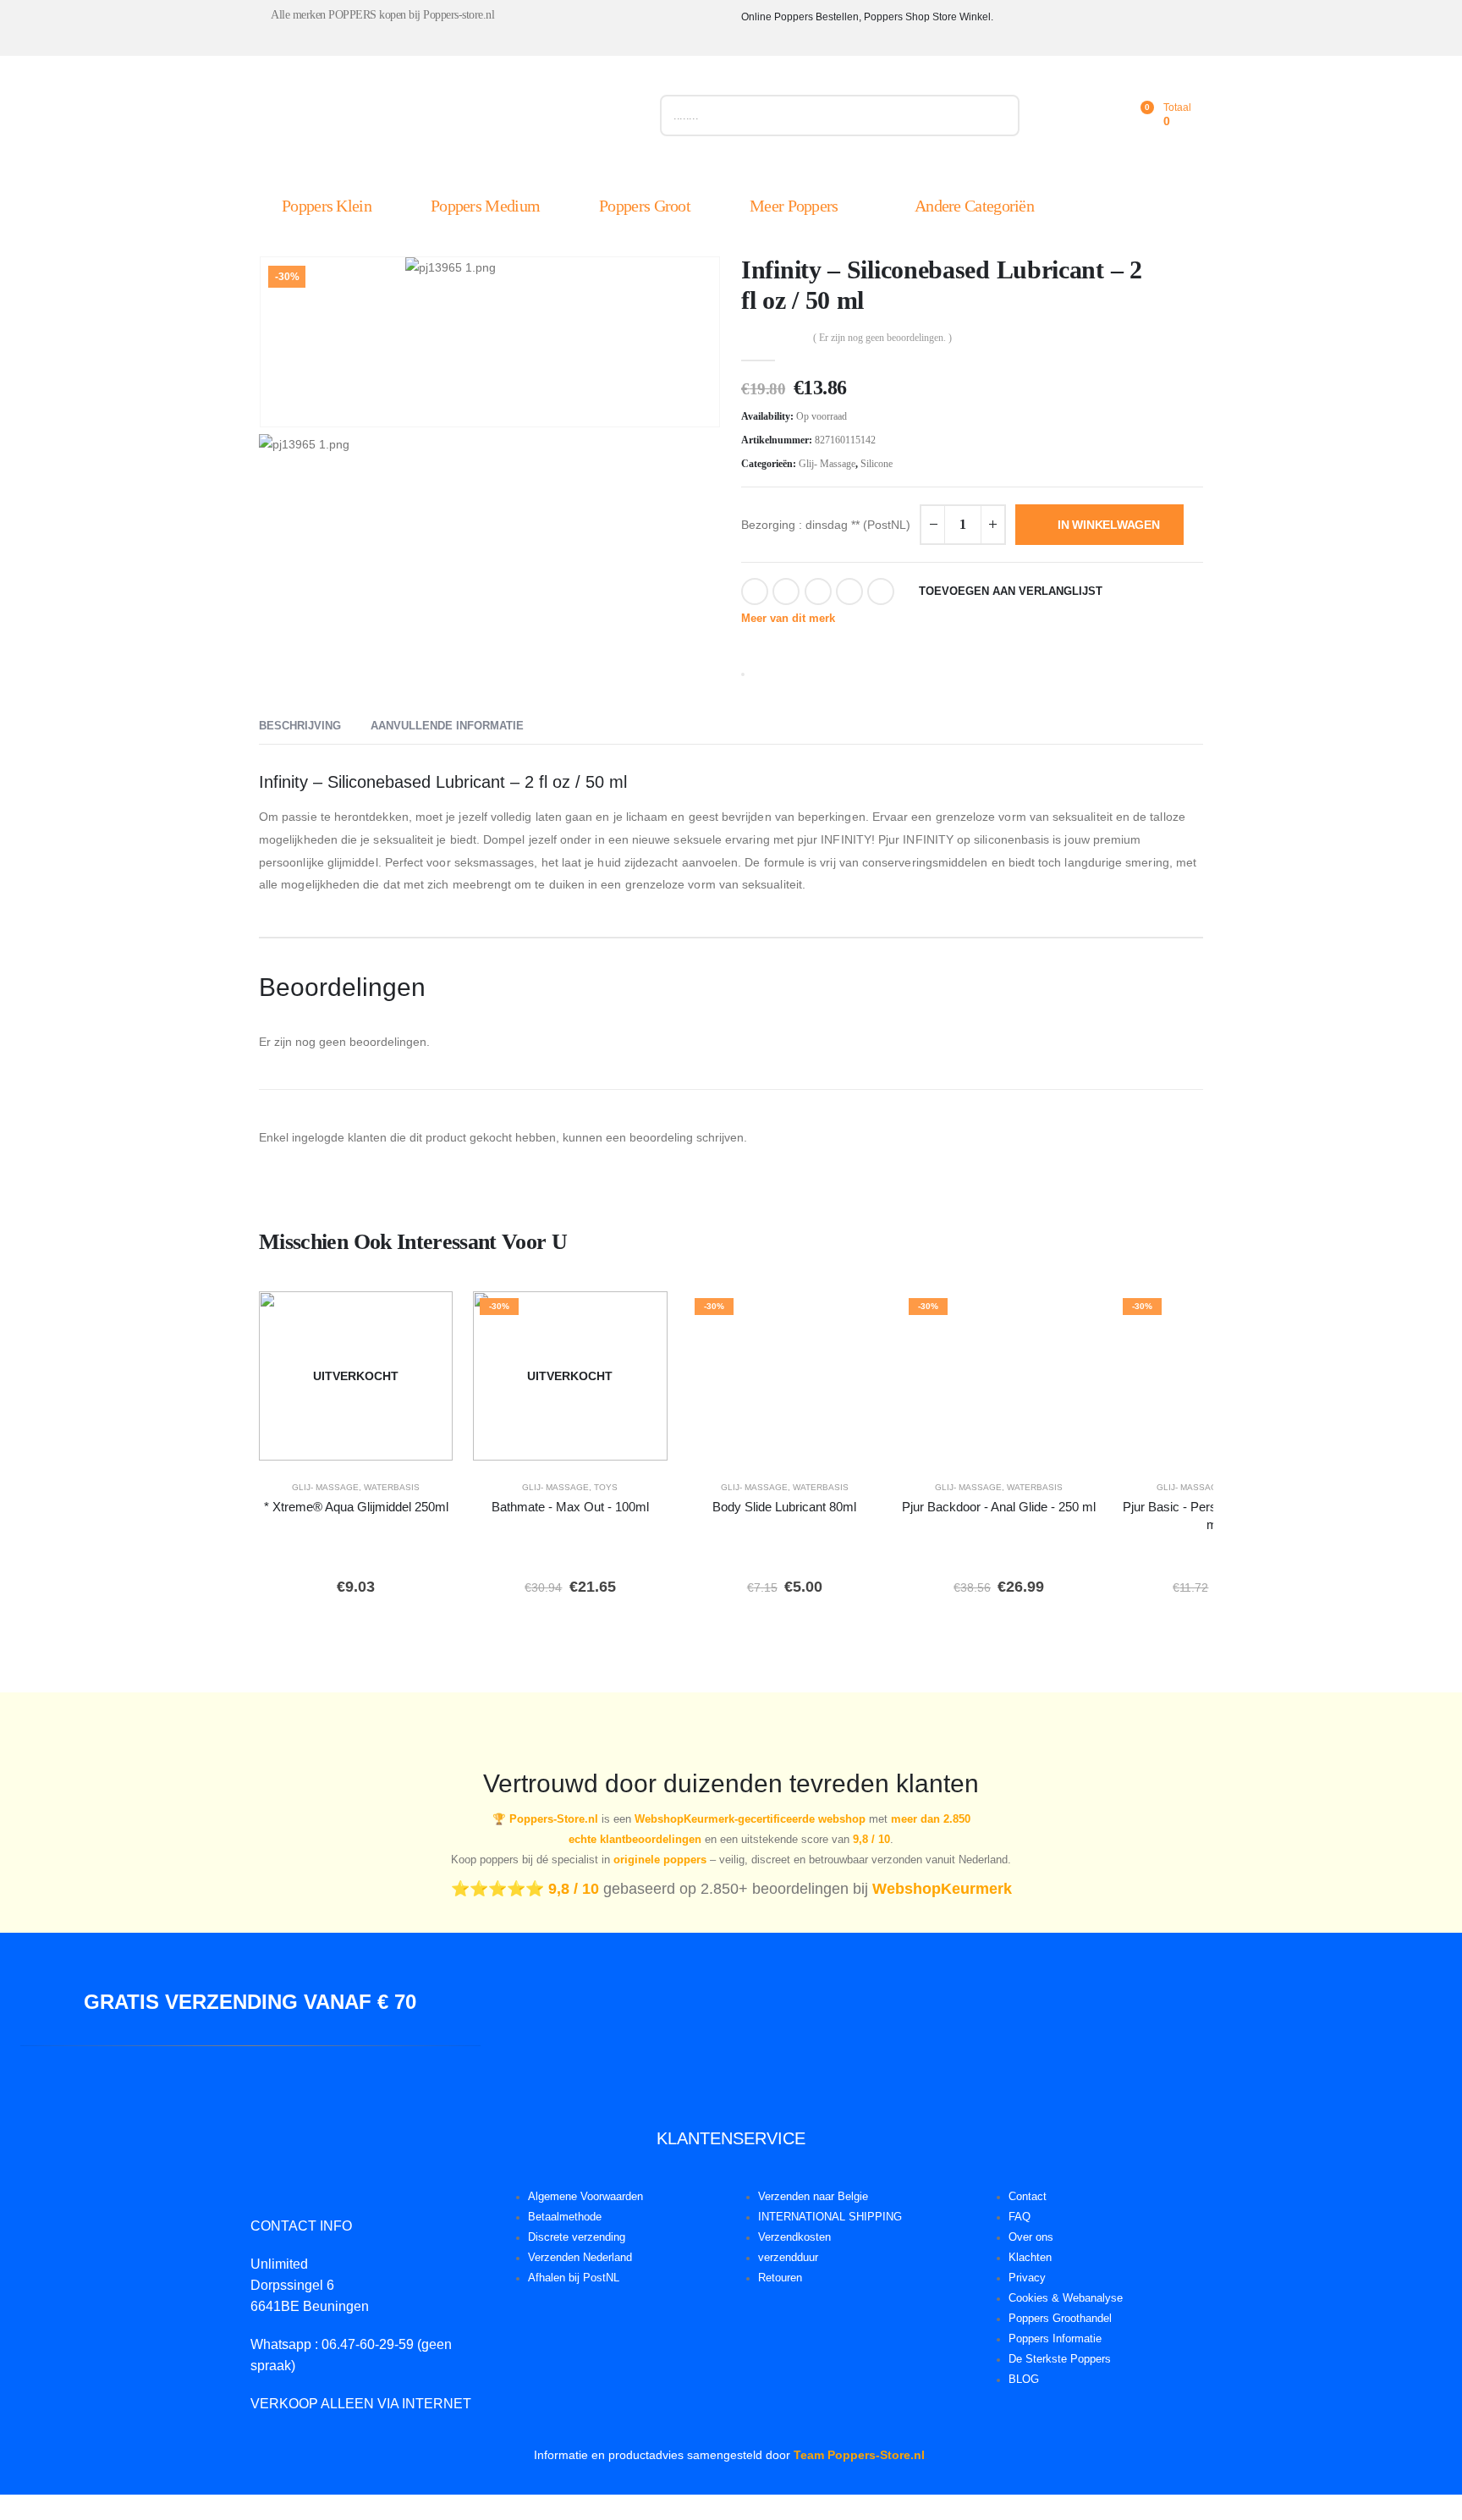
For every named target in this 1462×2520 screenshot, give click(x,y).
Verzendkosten (794, 2237)
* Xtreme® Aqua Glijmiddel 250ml (356, 1507)
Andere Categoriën (974, 206)
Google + (849, 591)
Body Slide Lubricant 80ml (784, 1507)
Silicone (877, 464)
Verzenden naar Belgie (813, 2197)
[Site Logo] (449, 119)
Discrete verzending (577, 2237)
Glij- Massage (827, 464)
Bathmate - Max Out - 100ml (570, 1507)
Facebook (755, 591)
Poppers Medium (485, 206)
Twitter (786, 591)
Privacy (1027, 2278)
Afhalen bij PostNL (574, 2278)
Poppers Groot (645, 206)
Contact (1028, 2197)
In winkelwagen (1109, 525)
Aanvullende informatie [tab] (447, 726)
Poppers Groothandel (1060, 2319)
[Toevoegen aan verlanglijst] (428, 1316)
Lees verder (368, 1443)
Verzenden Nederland (580, 2258)
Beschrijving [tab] (300, 726)
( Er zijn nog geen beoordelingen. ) (882, 338)
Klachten (1030, 2258)
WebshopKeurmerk (942, 1889)
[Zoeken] (999, 116)
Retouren (780, 2278)
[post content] (356, 1376)
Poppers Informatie (1055, 2339)
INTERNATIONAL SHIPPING (830, 2217)
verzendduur (788, 2258)
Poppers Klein (327, 206)
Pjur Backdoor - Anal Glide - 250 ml (999, 1507)
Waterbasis (392, 1487)
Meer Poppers (794, 206)
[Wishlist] (1102, 116)
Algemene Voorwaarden (585, 2197)
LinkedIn (818, 591)
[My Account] (1064, 116)
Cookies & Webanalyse (1066, 2298)
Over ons (1031, 2237)
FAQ (1020, 2217)
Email (881, 591)
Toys (606, 1487)
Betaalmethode (565, 2217)
